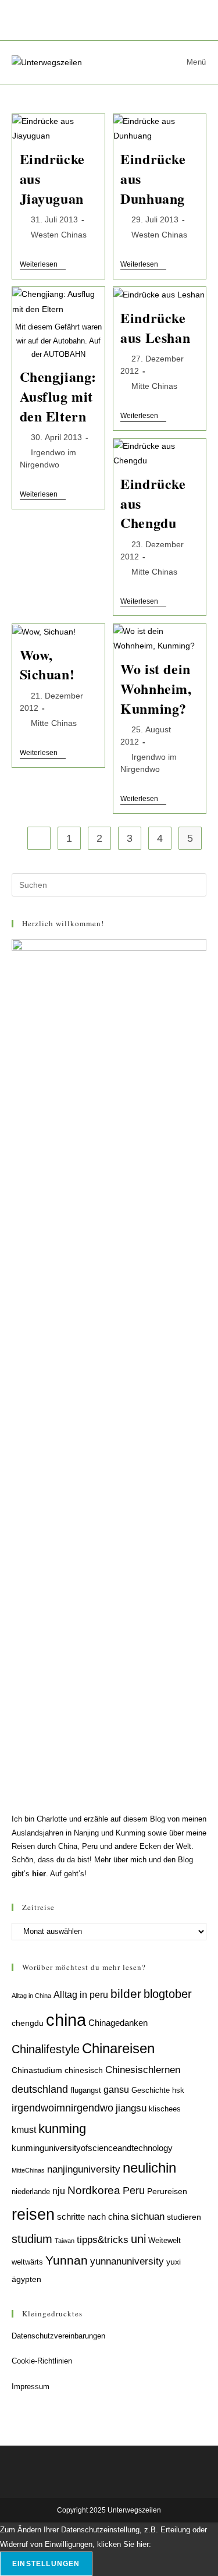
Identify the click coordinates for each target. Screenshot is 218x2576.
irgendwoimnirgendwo (62, 2108)
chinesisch (84, 2070)
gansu (116, 2090)
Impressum (31, 2387)
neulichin (149, 2168)
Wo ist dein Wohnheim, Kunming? (156, 688)
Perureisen (167, 2191)
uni (138, 2239)
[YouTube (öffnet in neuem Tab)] (154, 19)
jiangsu (131, 2108)
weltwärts (27, 2262)
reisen (33, 2214)
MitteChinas (28, 2170)
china (66, 2020)
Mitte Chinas (154, 386)
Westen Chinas (59, 235)
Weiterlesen (43, 265)
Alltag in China (31, 1996)
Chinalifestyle (46, 2049)
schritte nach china (93, 2217)
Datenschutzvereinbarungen (58, 2336)
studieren (184, 2217)
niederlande (31, 2192)
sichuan (148, 2216)
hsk (178, 2090)
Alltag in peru (81, 1995)
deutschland (40, 2089)
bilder (126, 1994)
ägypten (26, 2279)
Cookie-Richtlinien (42, 2361)
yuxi (174, 2262)
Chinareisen (118, 2048)
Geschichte (151, 2090)
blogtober (168, 1994)
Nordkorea (94, 2190)
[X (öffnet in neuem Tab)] (67, 19)
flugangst (86, 2090)
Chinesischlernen (143, 2070)
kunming (62, 2129)
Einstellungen (46, 2564)
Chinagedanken (118, 2023)
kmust (24, 2130)
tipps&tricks (103, 2240)
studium (32, 2239)
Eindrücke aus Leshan (155, 327)
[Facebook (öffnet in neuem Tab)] (89, 19)
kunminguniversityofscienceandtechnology (92, 2148)
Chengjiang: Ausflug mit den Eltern (58, 396)
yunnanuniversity (127, 2261)
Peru (134, 2190)
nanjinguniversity (84, 2169)
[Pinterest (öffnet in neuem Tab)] (112, 19)
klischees (165, 2109)
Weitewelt (165, 2241)
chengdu (28, 2023)
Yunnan (67, 2260)
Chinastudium (37, 2070)
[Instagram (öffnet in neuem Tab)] (135, 19)
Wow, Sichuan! (47, 665)
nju (59, 2191)
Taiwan (65, 2241)
